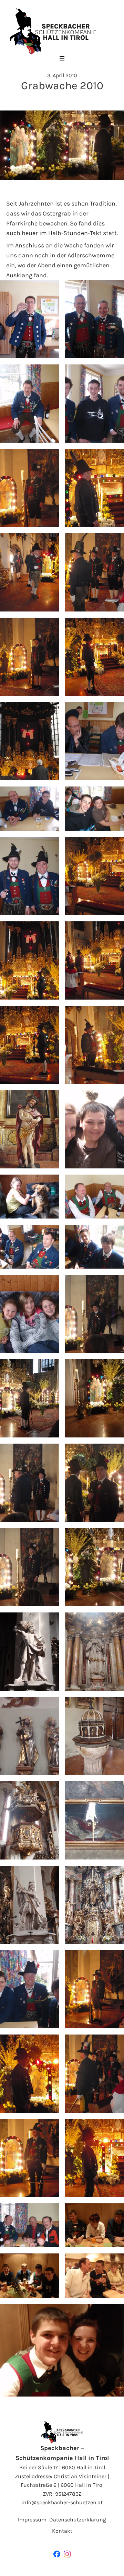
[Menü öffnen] (62, 59)
